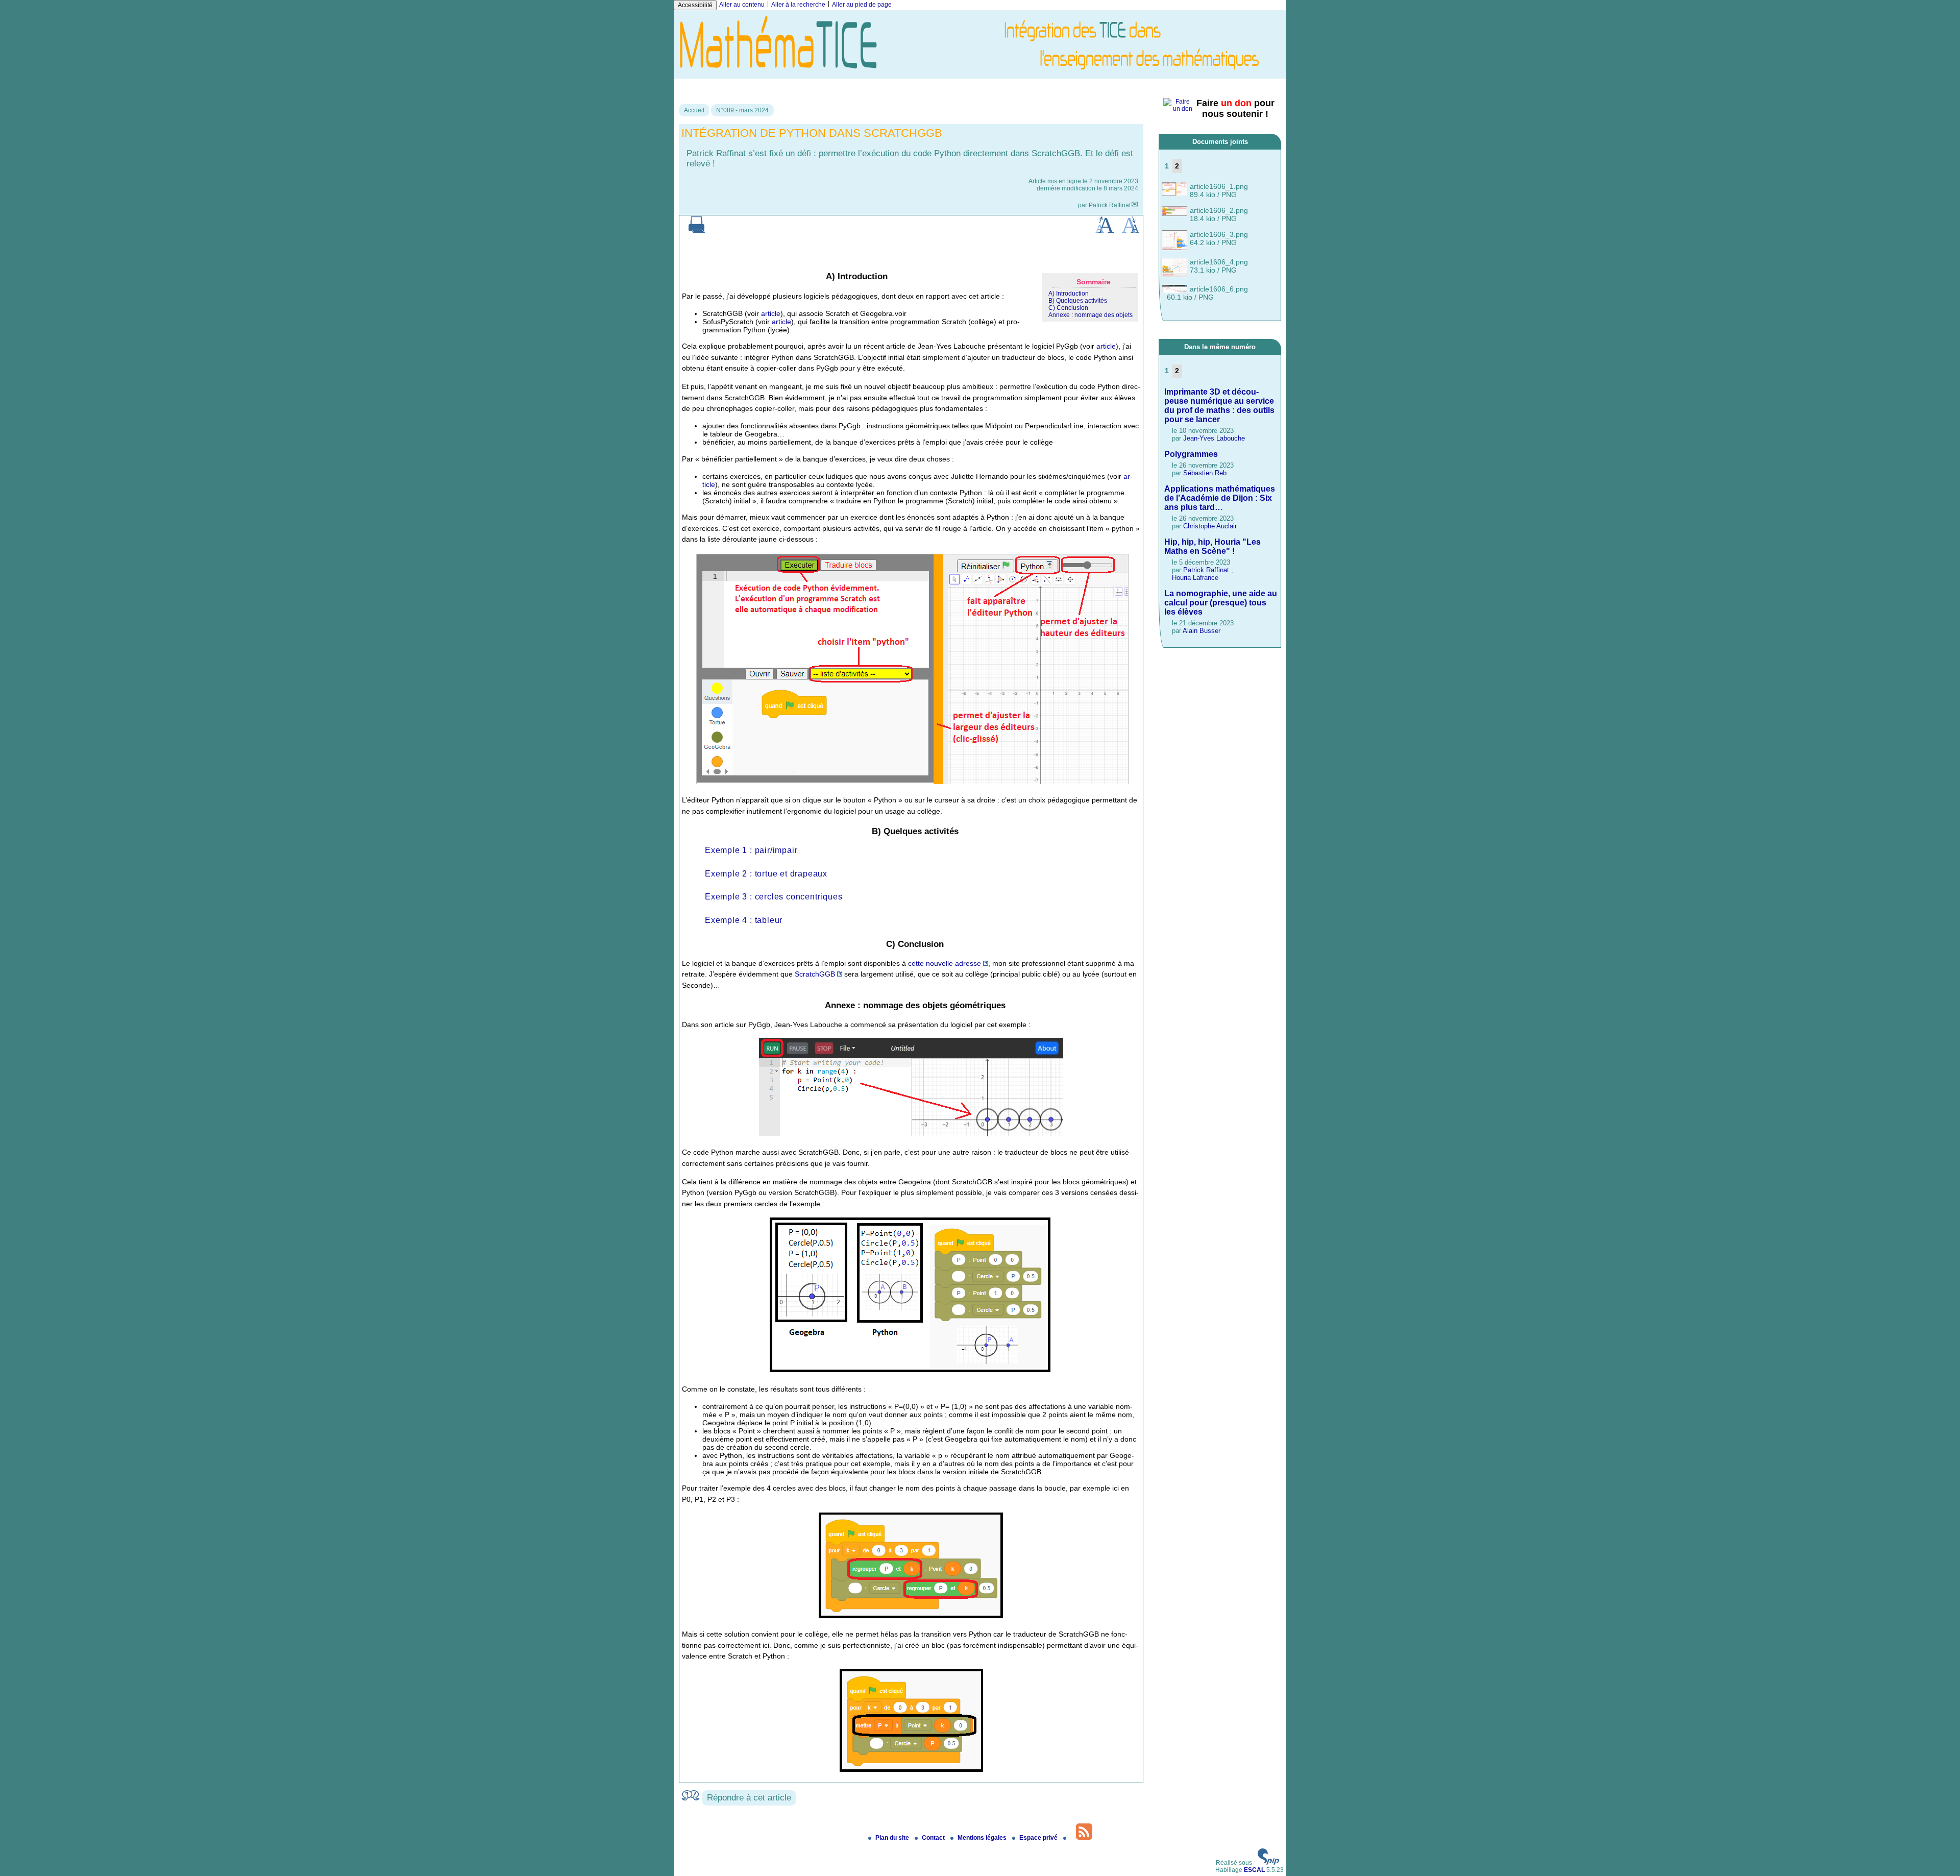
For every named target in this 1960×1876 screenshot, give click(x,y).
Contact (934, 1838)
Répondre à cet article (749, 1798)
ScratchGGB (815, 974)
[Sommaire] (822, 276)
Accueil (694, 110)
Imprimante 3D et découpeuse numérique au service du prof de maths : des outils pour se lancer (1219, 406)
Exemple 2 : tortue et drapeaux (766, 874)
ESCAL (1254, 1870)
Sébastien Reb (1205, 473)
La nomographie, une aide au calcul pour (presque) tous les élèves (1221, 603)
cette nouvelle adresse (945, 963)
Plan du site (893, 1838)
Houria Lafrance (1195, 578)
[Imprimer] (697, 231)
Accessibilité (695, 5)
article (771, 313)
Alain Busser (1202, 631)
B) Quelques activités (1078, 301)
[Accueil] (980, 75)
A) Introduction (1069, 294)
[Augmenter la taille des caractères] (1105, 231)
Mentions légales (983, 1838)
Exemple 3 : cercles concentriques (774, 897)
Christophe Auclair (1210, 526)
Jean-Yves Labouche (1214, 438)
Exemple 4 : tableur (744, 920)
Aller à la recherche (798, 5)
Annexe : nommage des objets (1091, 315)
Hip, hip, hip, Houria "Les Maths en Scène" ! (1212, 546)
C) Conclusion (1068, 308)
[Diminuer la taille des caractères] (1130, 231)
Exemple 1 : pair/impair (751, 850)
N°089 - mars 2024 (742, 110)
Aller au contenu (742, 5)
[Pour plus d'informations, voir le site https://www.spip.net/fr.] (1268, 1863)
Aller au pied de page (862, 5)
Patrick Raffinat (1110, 205)
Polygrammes (1191, 454)
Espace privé (1039, 1838)
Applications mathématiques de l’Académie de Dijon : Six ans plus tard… (1220, 498)
